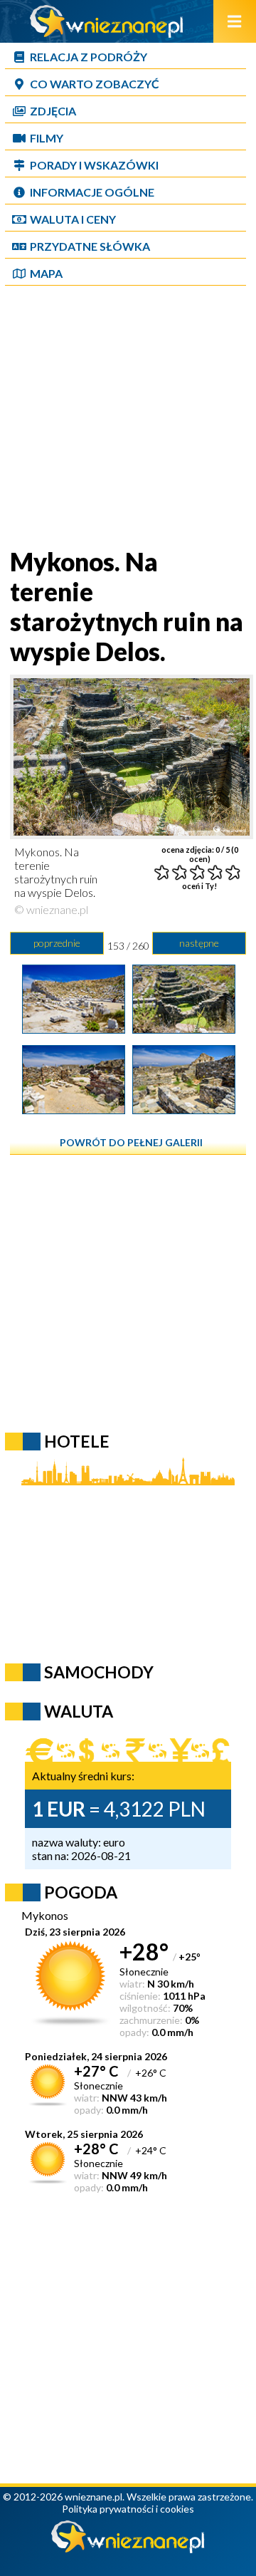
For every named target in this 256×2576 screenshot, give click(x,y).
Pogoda (81, 1892)
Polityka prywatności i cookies (128, 2509)
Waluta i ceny (73, 219)
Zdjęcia (53, 111)
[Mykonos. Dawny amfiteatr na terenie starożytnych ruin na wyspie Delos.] (74, 1029)
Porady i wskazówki (94, 165)
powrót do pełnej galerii (131, 1142)
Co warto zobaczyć (95, 84)
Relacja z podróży (89, 57)
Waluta (79, 1711)
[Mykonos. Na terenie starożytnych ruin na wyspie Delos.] (184, 1029)
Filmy (47, 138)
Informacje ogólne (92, 192)
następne (199, 943)
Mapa (46, 273)
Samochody (99, 1672)
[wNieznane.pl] (107, 33)
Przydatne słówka (90, 246)
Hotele (77, 1441)
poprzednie (57, 943)
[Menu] (235, 21)
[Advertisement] (128, 418)
